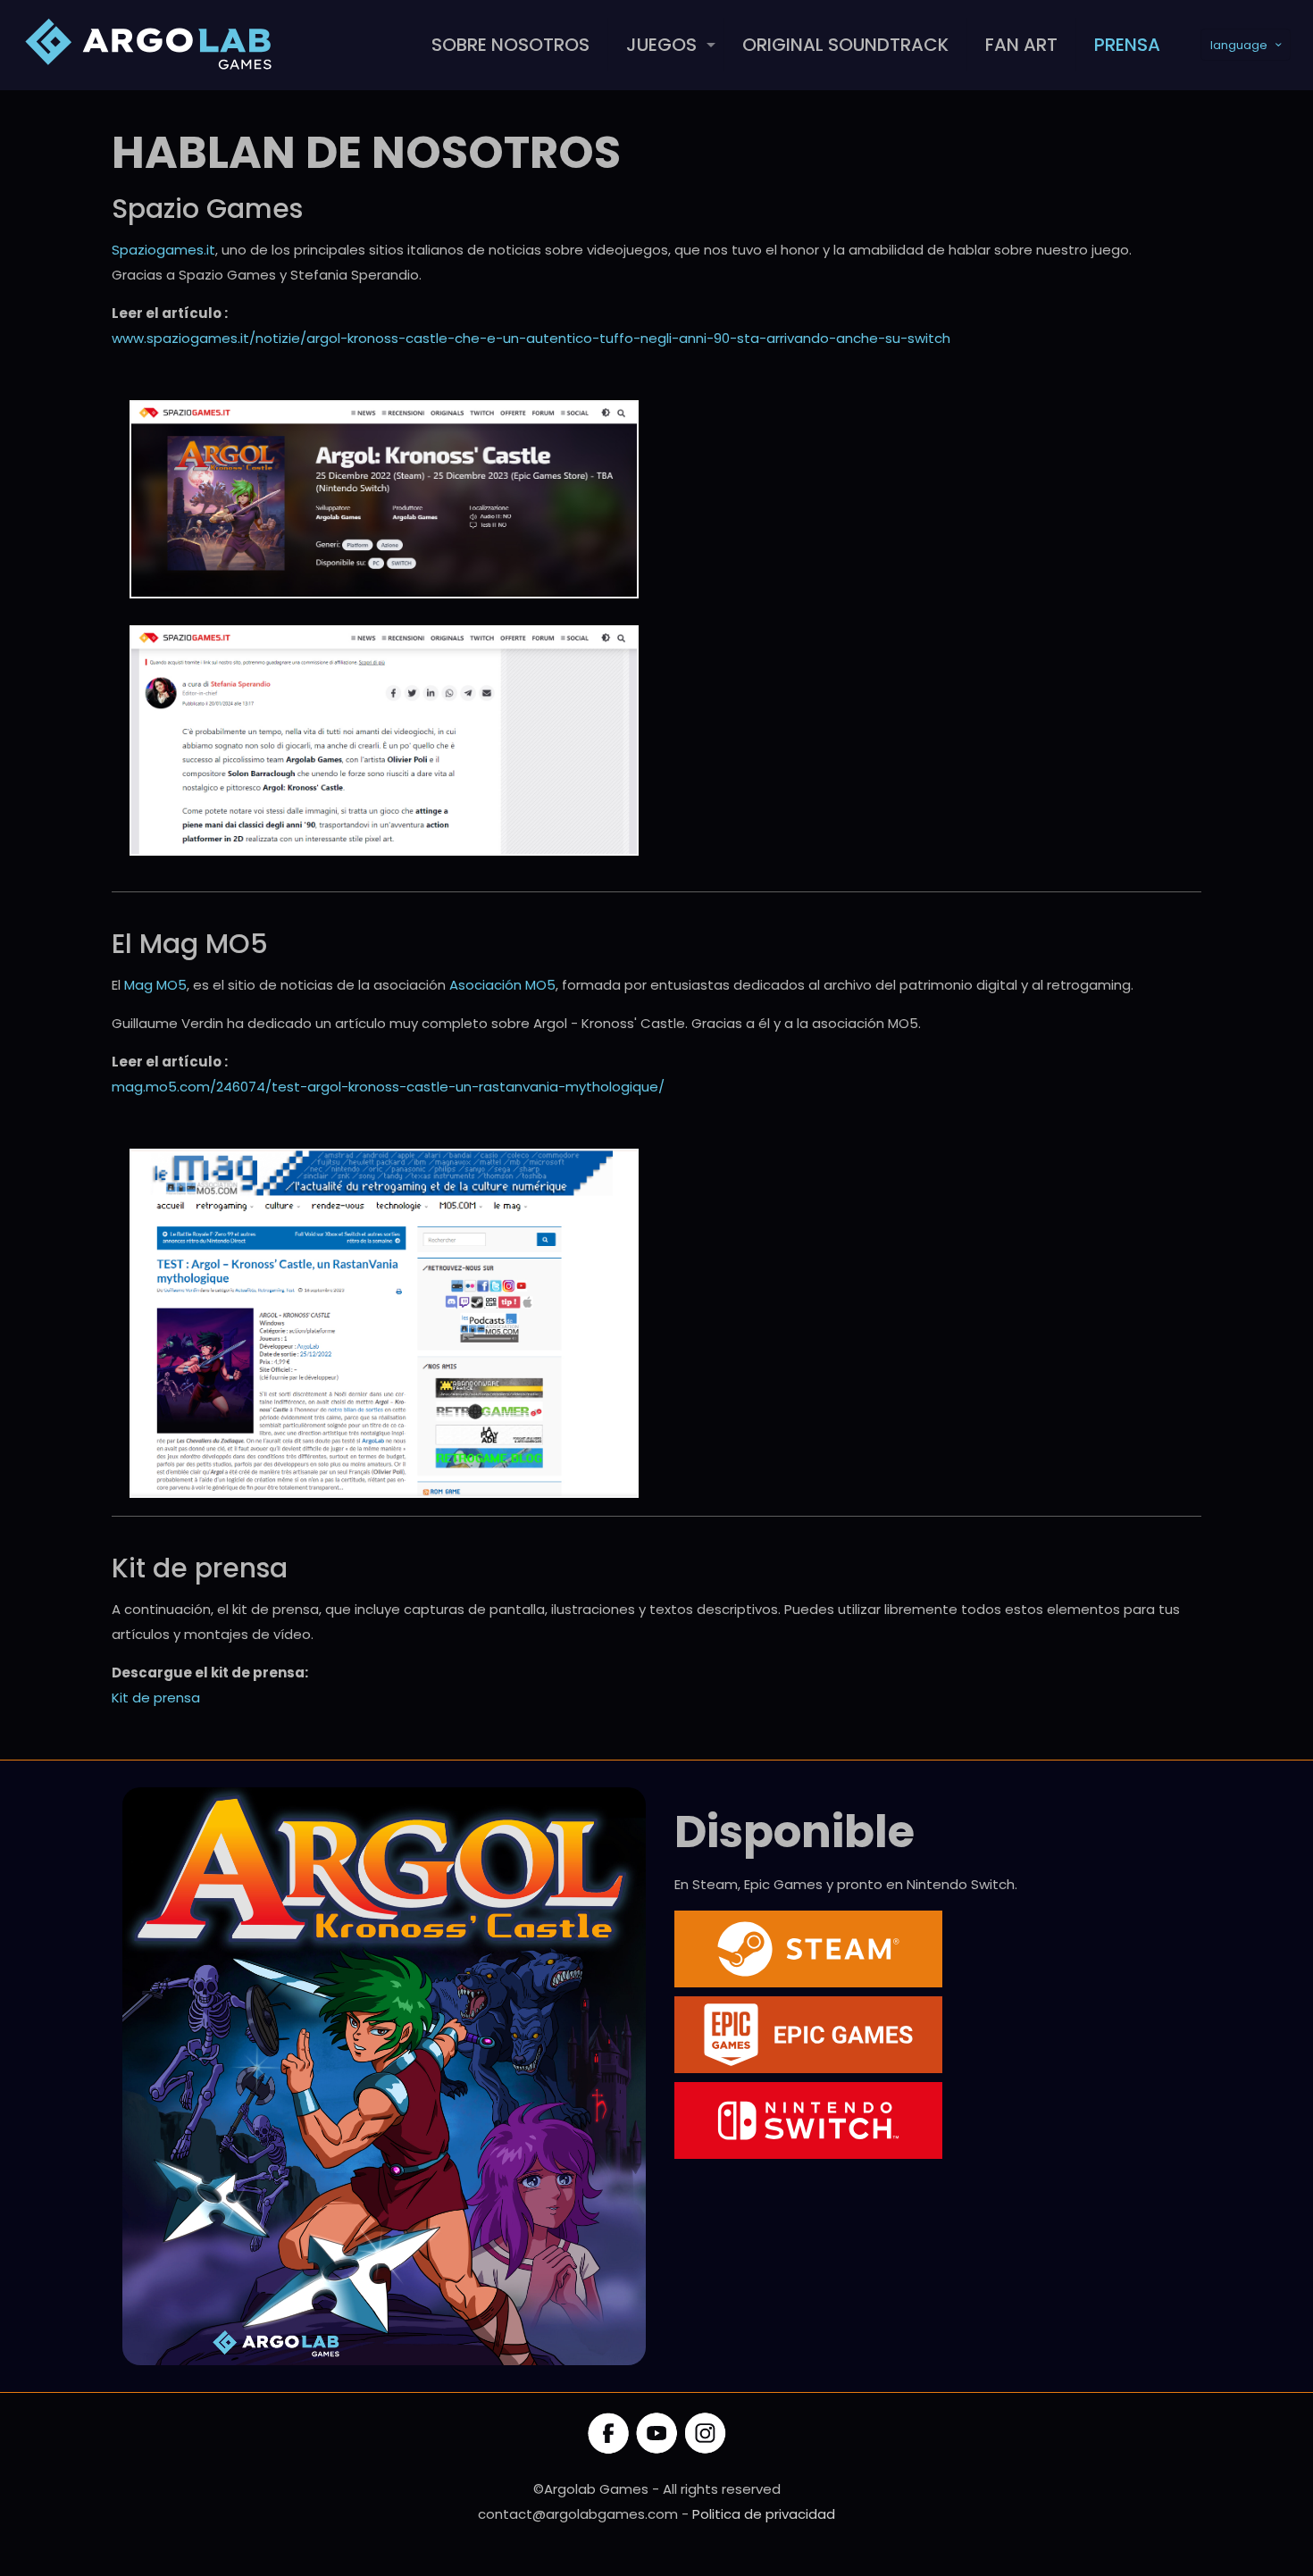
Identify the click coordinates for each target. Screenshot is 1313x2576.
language (1239, 45)
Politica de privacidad (764, 2514)
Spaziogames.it (163, 250)
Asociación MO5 (502, 985)
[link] (384, 499)
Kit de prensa (156, 1698)
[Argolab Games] (152, 45)
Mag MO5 (155, 985)
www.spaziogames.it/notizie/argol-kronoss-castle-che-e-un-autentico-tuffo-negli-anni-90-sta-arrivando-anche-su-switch (531, 338)
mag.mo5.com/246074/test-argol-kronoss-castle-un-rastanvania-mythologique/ (388, 1087)
